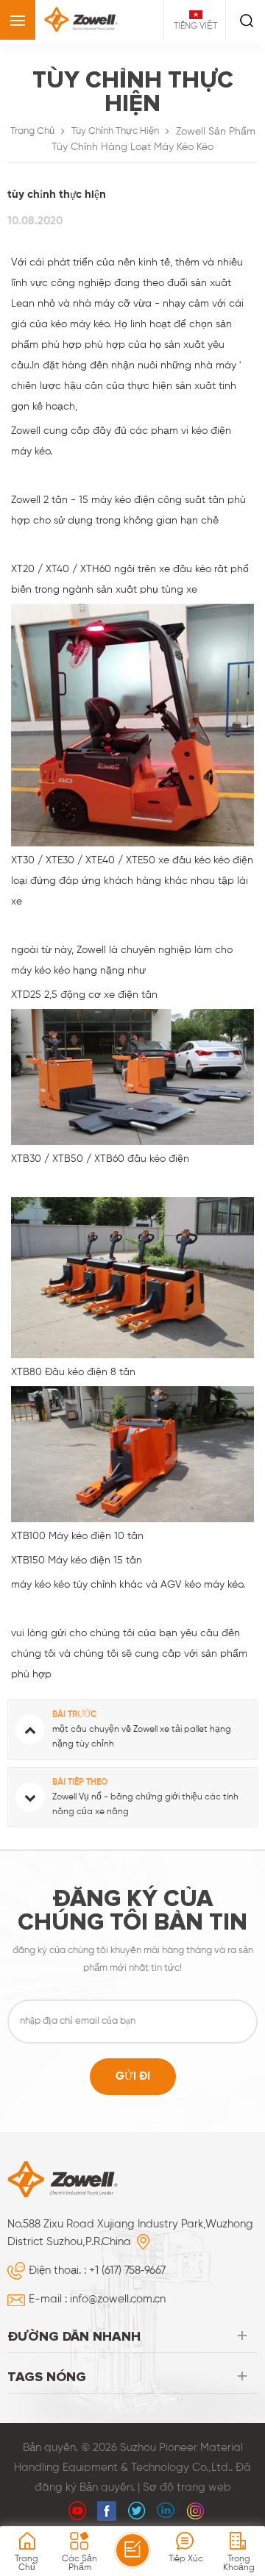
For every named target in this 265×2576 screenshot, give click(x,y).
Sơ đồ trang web (187, 2487)
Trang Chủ (32, 131)
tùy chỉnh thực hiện (115, 131)
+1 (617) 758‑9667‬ (127, 2270)
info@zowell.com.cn (118, 2299)
